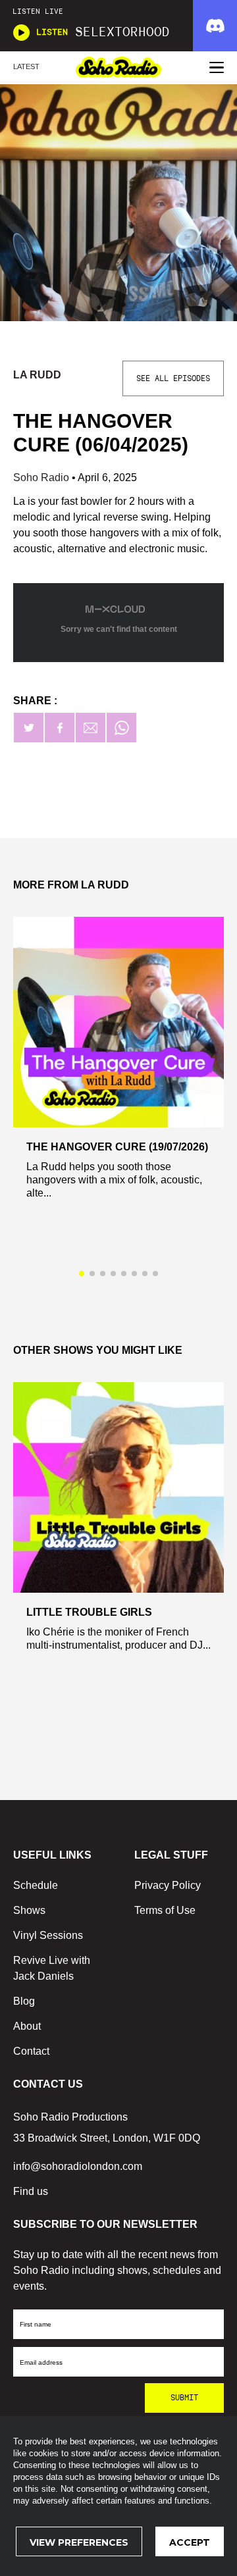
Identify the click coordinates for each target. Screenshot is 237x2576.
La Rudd (37, 375)
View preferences (79, 2542)
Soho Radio (42, 477)
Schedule (36, 1885)
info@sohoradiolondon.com (78, 2166)
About (27, 2026)
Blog (24, 2001)
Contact (31, 2051)
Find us (31, 2191)
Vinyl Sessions (48, 1935)
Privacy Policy (168, 1885)
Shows (29, 1910)
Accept (190, 2542)
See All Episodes (173, 378)
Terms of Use (165, 1910)
